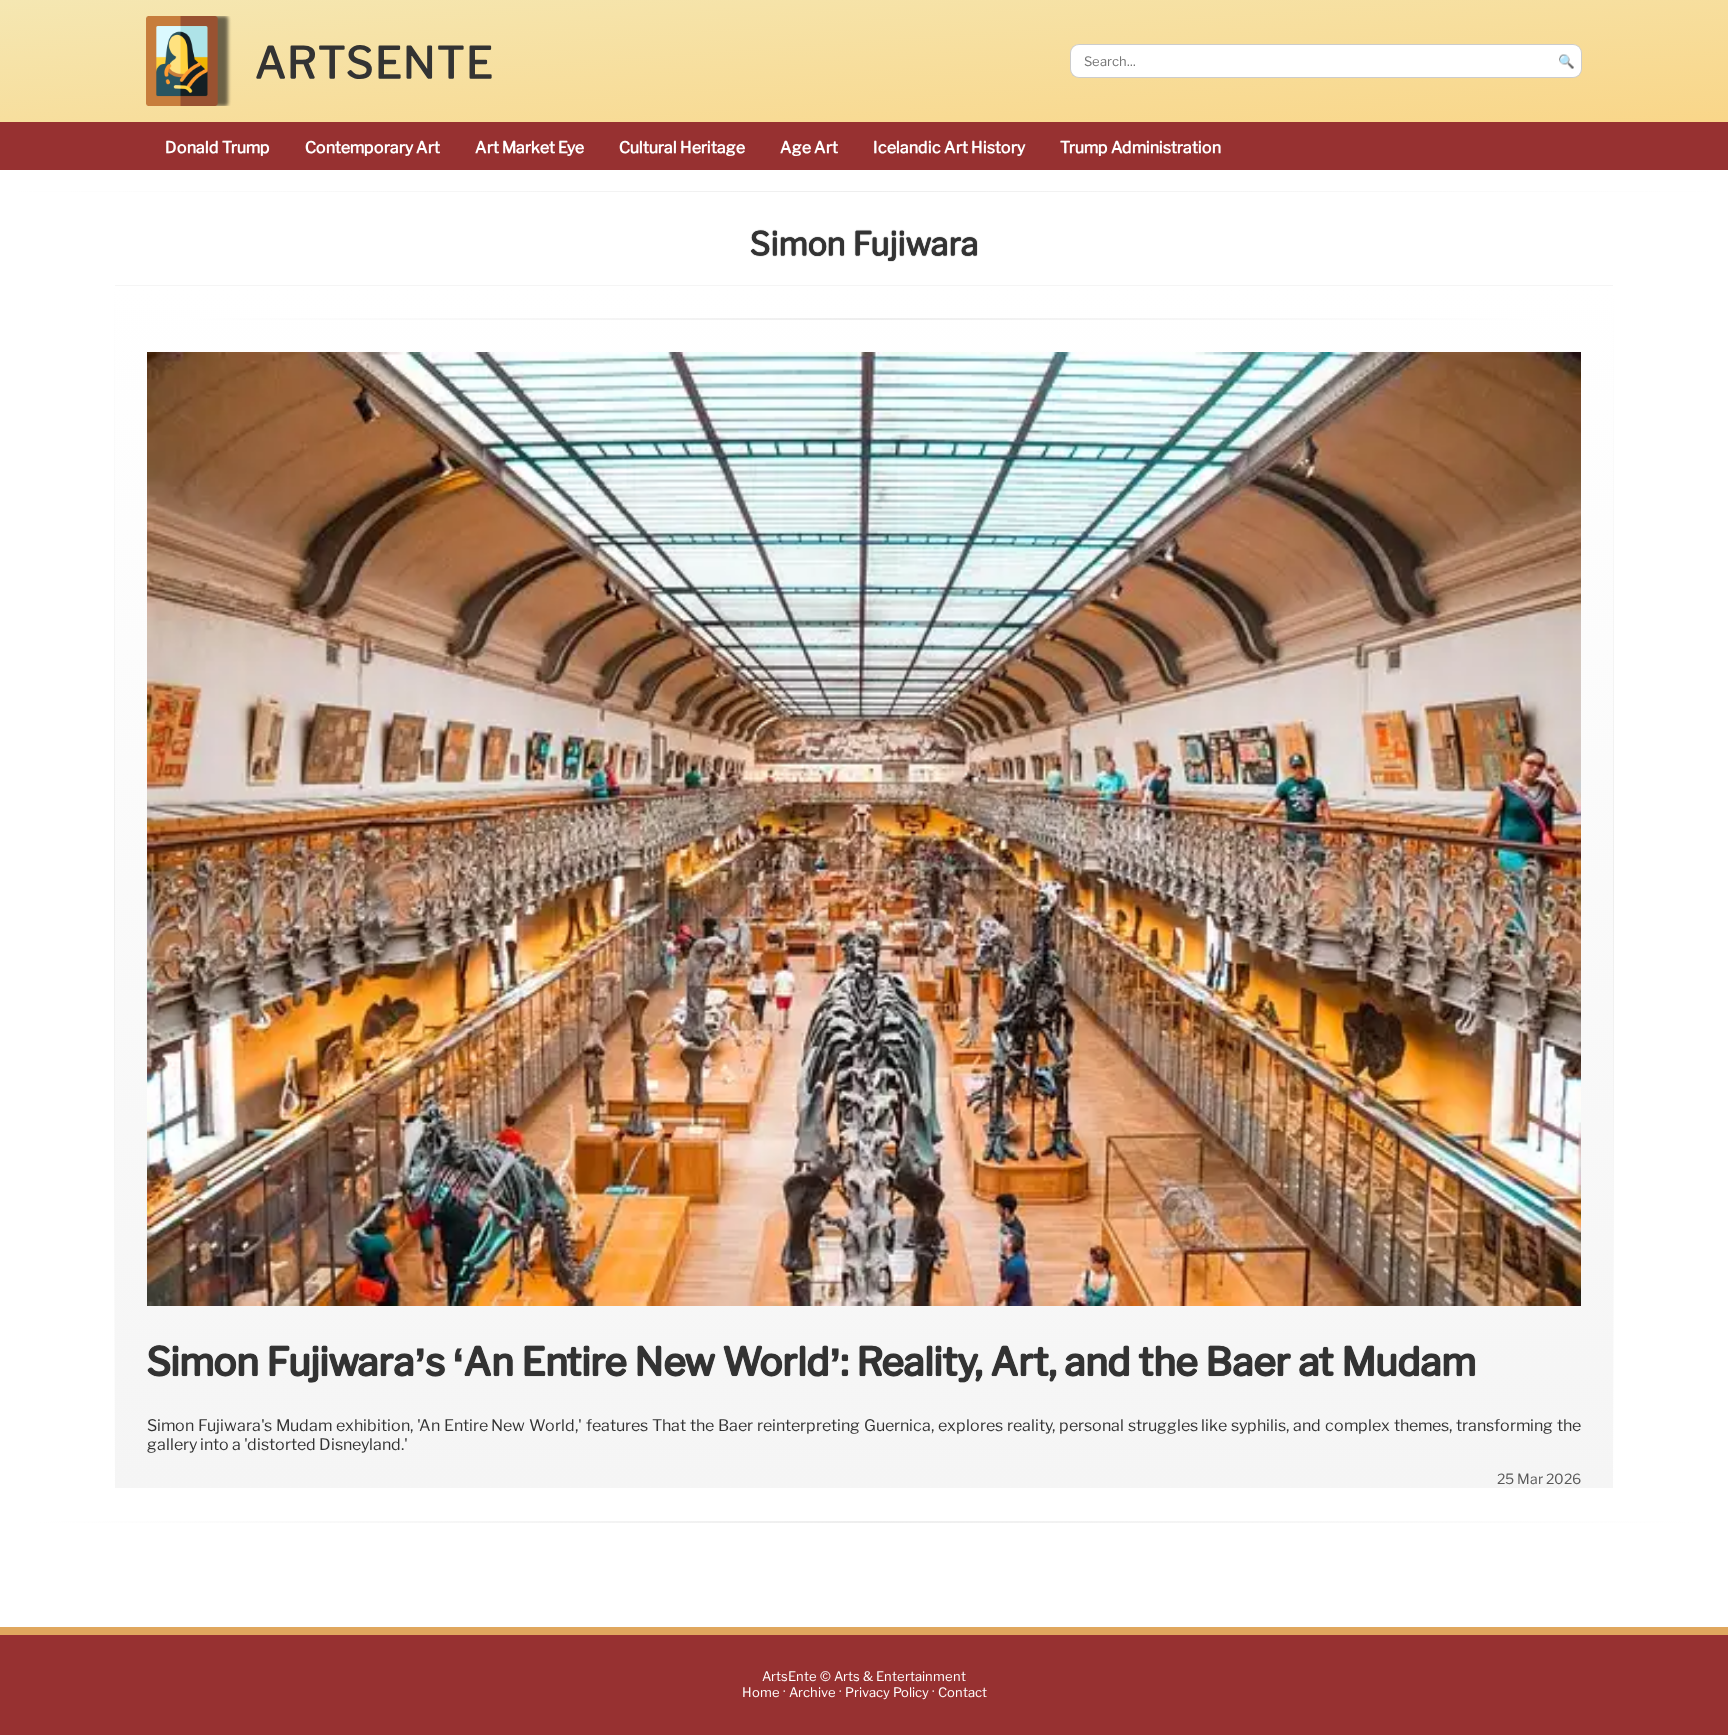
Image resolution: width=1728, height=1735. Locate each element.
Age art (809, 147)
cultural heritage (682, 147)
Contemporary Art (372, 147)
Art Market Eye (529, 147)
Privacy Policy (887, 1693)
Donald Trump (217, 147)
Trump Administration (1140, 147)
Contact (962, 1693)
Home (761, 1693)
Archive (812, 1693)
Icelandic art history (949, 147)
